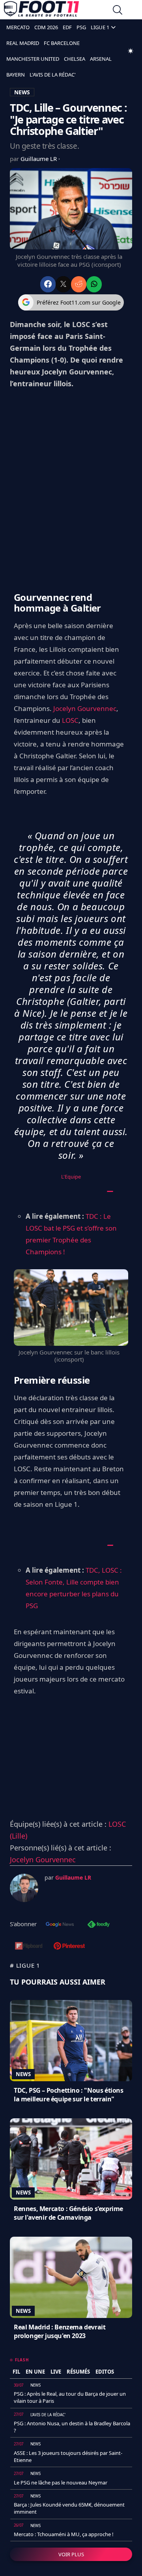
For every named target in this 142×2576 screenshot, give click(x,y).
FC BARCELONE (62, 43)
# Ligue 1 (25, 1965)
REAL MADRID (23, 43)
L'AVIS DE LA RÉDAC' (53, 75)
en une (35, 2372)
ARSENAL (101, 59)
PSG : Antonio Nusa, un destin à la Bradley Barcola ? (72, 2427)
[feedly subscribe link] (99, 1925)
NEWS (22, 92)
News (23, 2074)
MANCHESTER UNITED (33, 59)
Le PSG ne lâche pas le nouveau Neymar (61, 2482)
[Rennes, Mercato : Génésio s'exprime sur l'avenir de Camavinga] (71, 2159)
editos (105, 2372)
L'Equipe (71, 1177)
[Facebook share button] (48, 284)
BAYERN (16, 75)
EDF (67, 27)
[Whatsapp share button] (94, 284)
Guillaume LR (39, 159)
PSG (81, 27)
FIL (16, 2372)
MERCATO (18, 27)
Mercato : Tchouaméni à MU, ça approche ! (64, 2534)
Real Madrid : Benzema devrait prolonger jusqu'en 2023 (60, 2331)
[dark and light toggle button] (131, 51)
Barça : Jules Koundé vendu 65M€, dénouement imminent (69, 2508)
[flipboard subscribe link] (29, 1947)
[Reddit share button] (79, 284)
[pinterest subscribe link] (69, 1947)
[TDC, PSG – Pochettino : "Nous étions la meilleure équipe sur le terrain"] (71, 2041)
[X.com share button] (63, 284)
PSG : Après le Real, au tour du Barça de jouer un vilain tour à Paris (70, 2397)
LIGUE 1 (100, 27)
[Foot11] (41, 11)
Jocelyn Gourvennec (85, 708)
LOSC (70, 720)
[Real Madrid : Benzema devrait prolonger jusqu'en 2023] (71, 2277)
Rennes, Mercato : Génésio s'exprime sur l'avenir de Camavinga (68, 2213)
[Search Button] (118, 11)
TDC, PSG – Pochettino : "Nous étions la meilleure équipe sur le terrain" (69, 2095)
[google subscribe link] (60, 1925)
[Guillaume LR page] (24, 1888)
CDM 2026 (46, 27)
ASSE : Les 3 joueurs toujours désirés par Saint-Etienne (68, 2456)
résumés (78, 2372)
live (56, 2372)
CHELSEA (75, 59)
